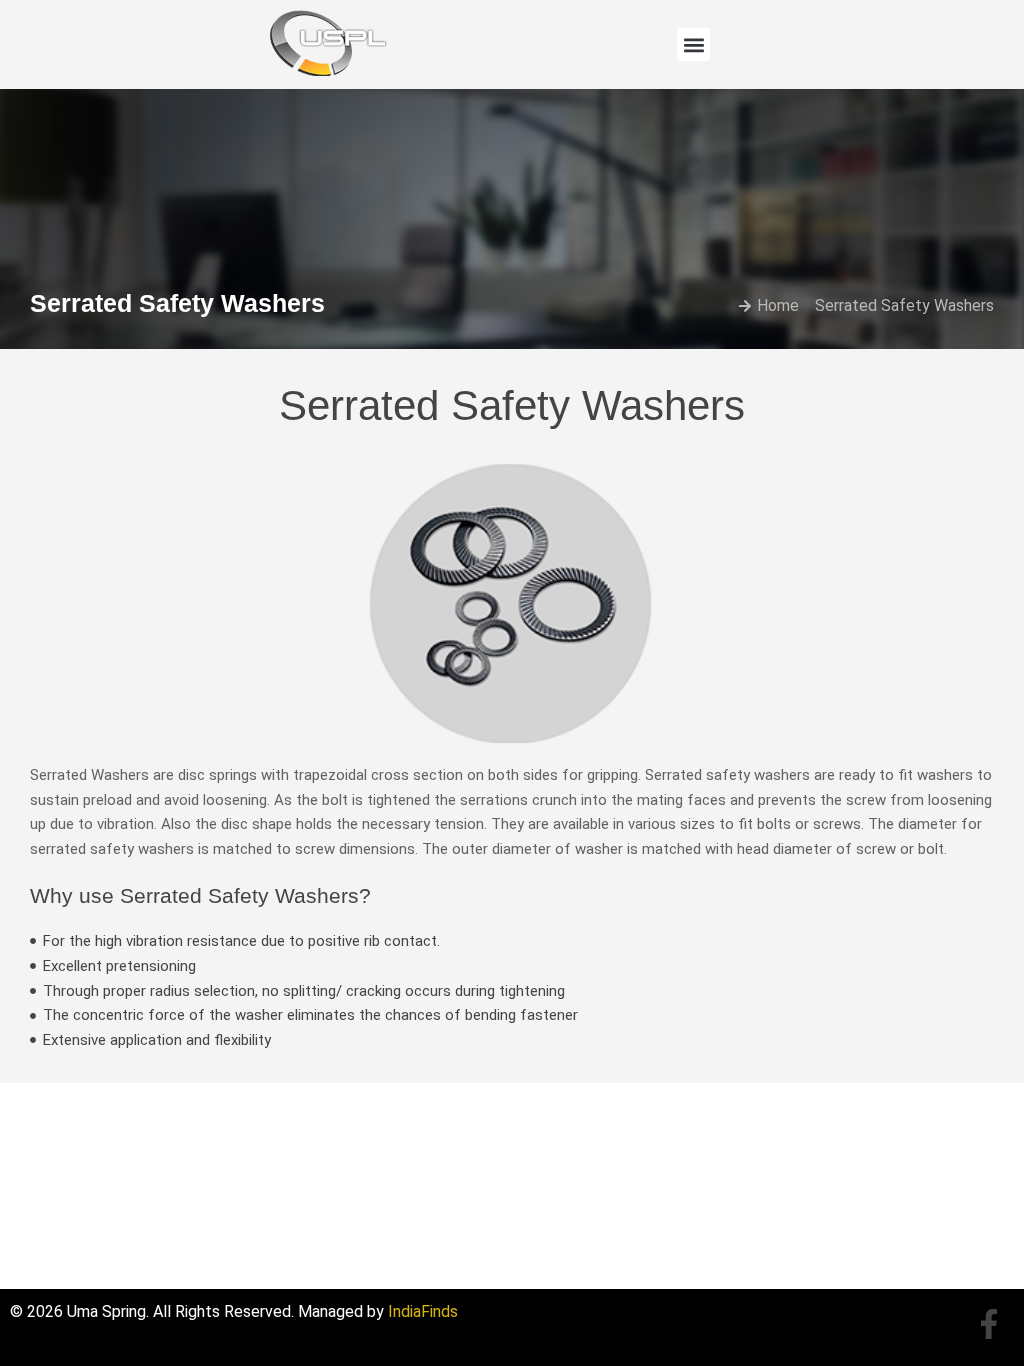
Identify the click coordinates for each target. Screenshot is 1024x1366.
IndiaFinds (423, 1311)
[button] (693, 44)
